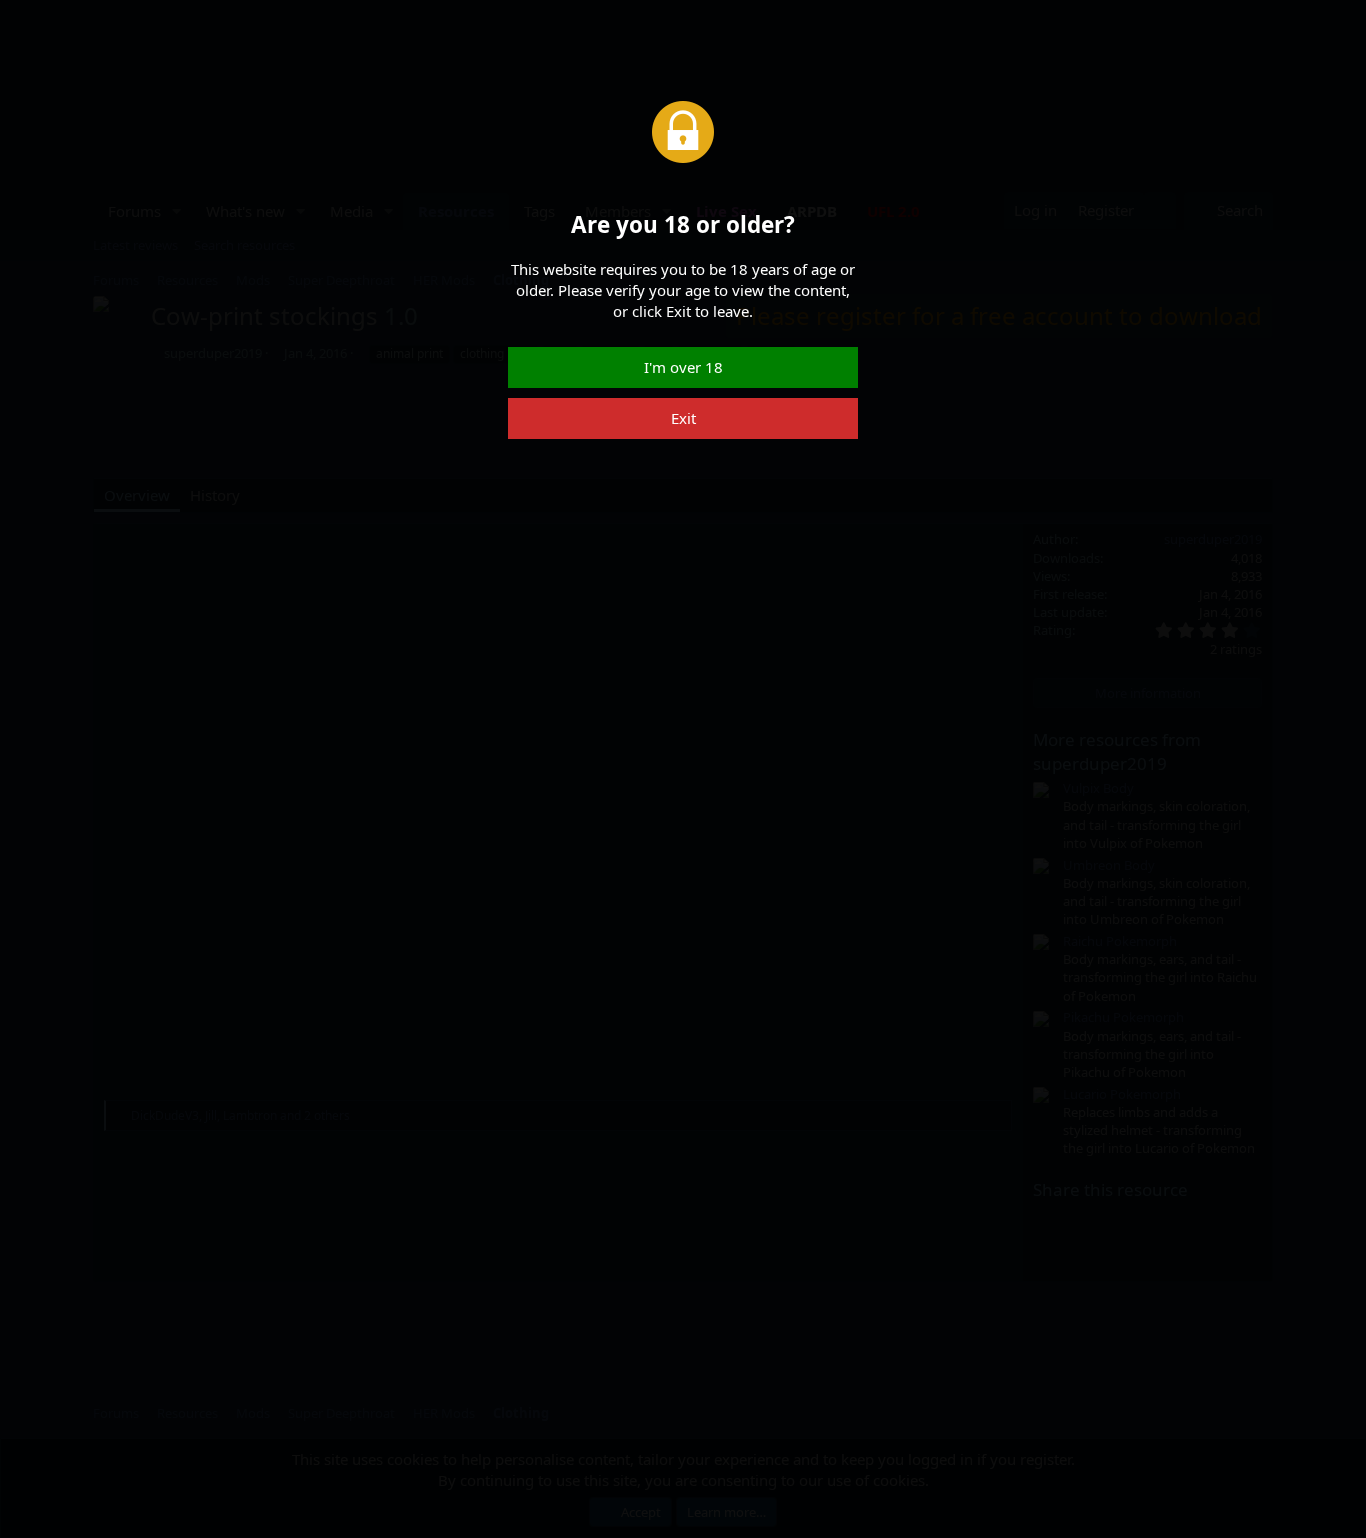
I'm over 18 (683, 367)
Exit (683, 418)
